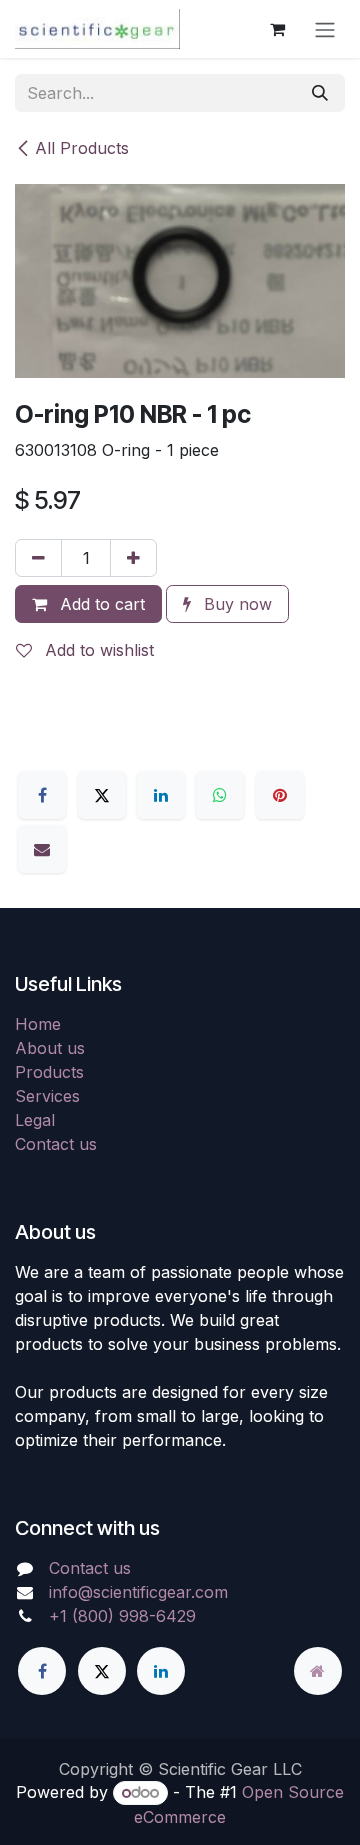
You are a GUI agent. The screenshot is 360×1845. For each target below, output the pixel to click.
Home (38, 1024)
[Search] (320, 93)
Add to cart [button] (100, 604)
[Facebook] (42, 795)
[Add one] (133, 558)
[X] (102, 795)
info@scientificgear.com (138, 1592)
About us (50, 1048)
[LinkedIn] (161, 795)
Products (49, 1072)
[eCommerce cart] (277, 29)
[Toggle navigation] (325, 29)
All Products (82, 148)
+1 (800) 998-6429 (122, 1616)
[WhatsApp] (220, 795)
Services (47, 1096)
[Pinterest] (280, 795)
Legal (35, 1120)
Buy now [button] (235, 604)
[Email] (42, 849)
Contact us (56, 1144)
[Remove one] (38, 558)
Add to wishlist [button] (97, 650)
